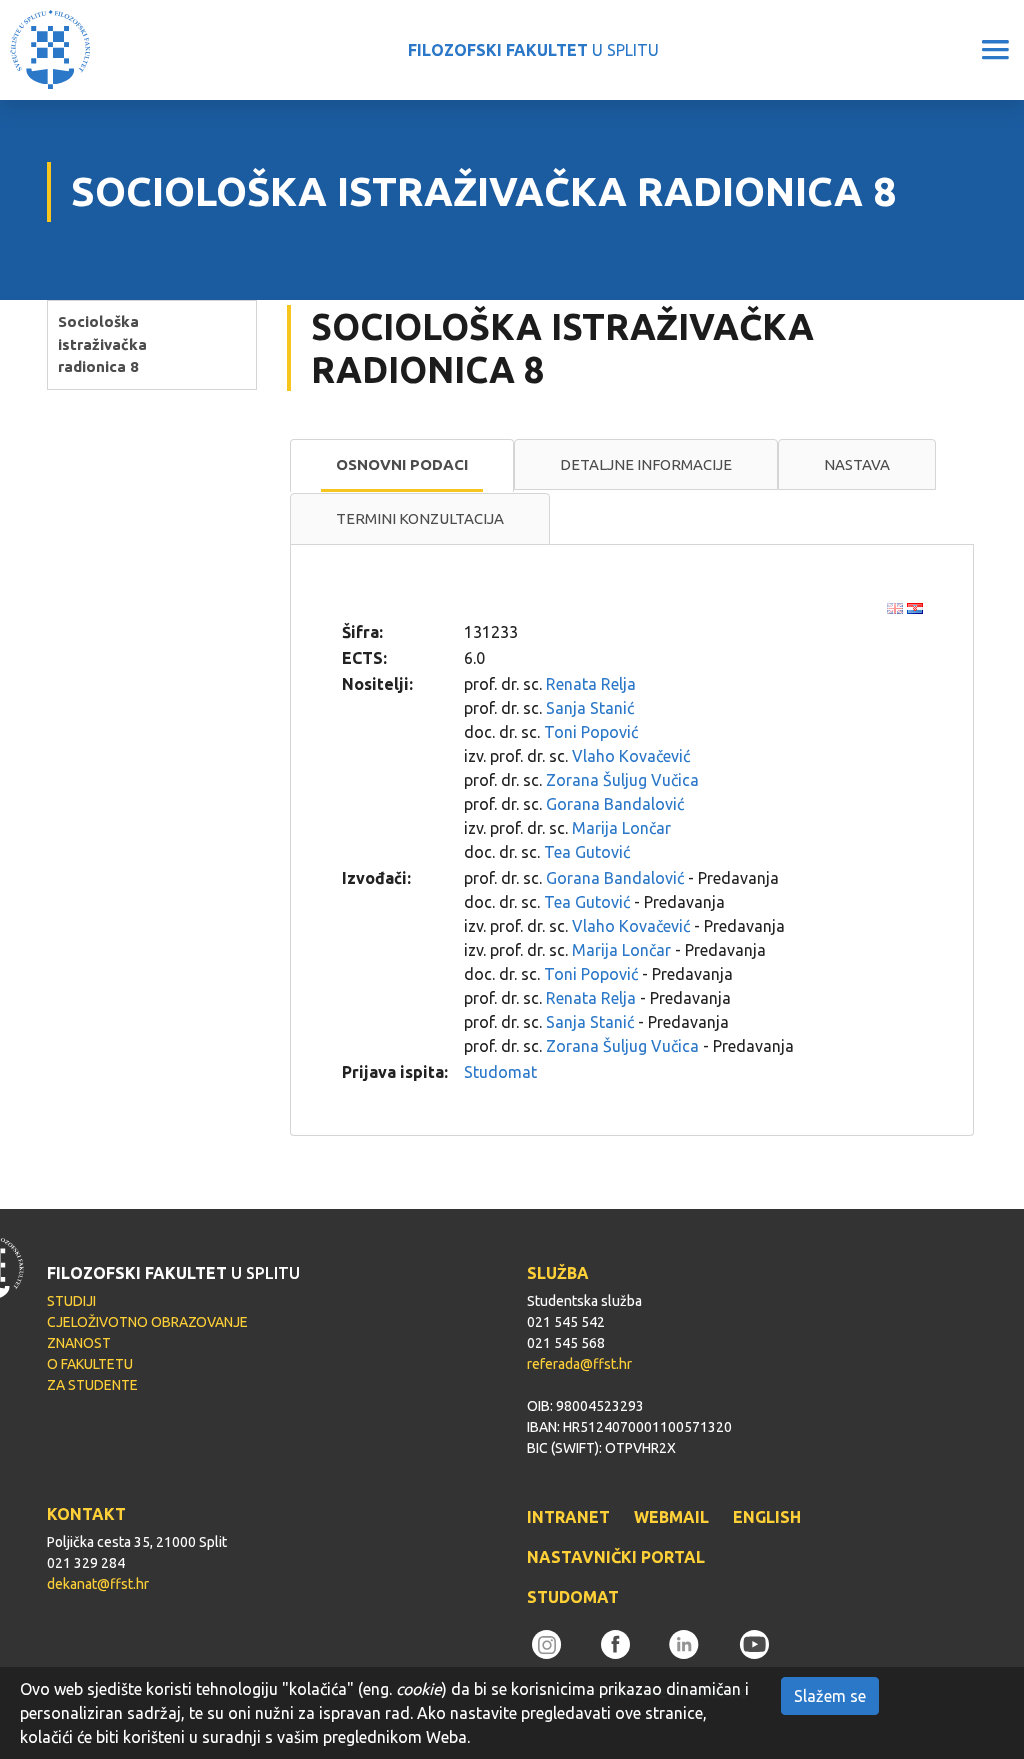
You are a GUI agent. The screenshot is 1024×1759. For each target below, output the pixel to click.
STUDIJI (71, 1301)
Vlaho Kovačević (631, 756)
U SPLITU (533, 50)
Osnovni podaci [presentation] (402, 464)
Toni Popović (591, 732)
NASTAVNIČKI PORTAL (616, 1557)
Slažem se (830, 1696)
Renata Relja (591, 684)
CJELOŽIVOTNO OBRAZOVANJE (147, 1322)
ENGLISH (767, 1517)
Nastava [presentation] (857, 464)
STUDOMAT (573, 1597)
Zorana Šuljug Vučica (622, 780)
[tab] (402, 466)
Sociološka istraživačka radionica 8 (102, 344)
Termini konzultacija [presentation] (420, 518)
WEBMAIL (671, 1517)
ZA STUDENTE (92, 1385)
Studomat (500, 1072)
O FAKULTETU (90, 1364)
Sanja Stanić (590, 708)
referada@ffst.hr (579, 1364)
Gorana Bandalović (615, 804)
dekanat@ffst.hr (98, 1584)
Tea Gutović (587, 852)
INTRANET (568, 1517)
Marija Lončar (621, 828)
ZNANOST (79, 1343)
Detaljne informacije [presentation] (646, 464)
